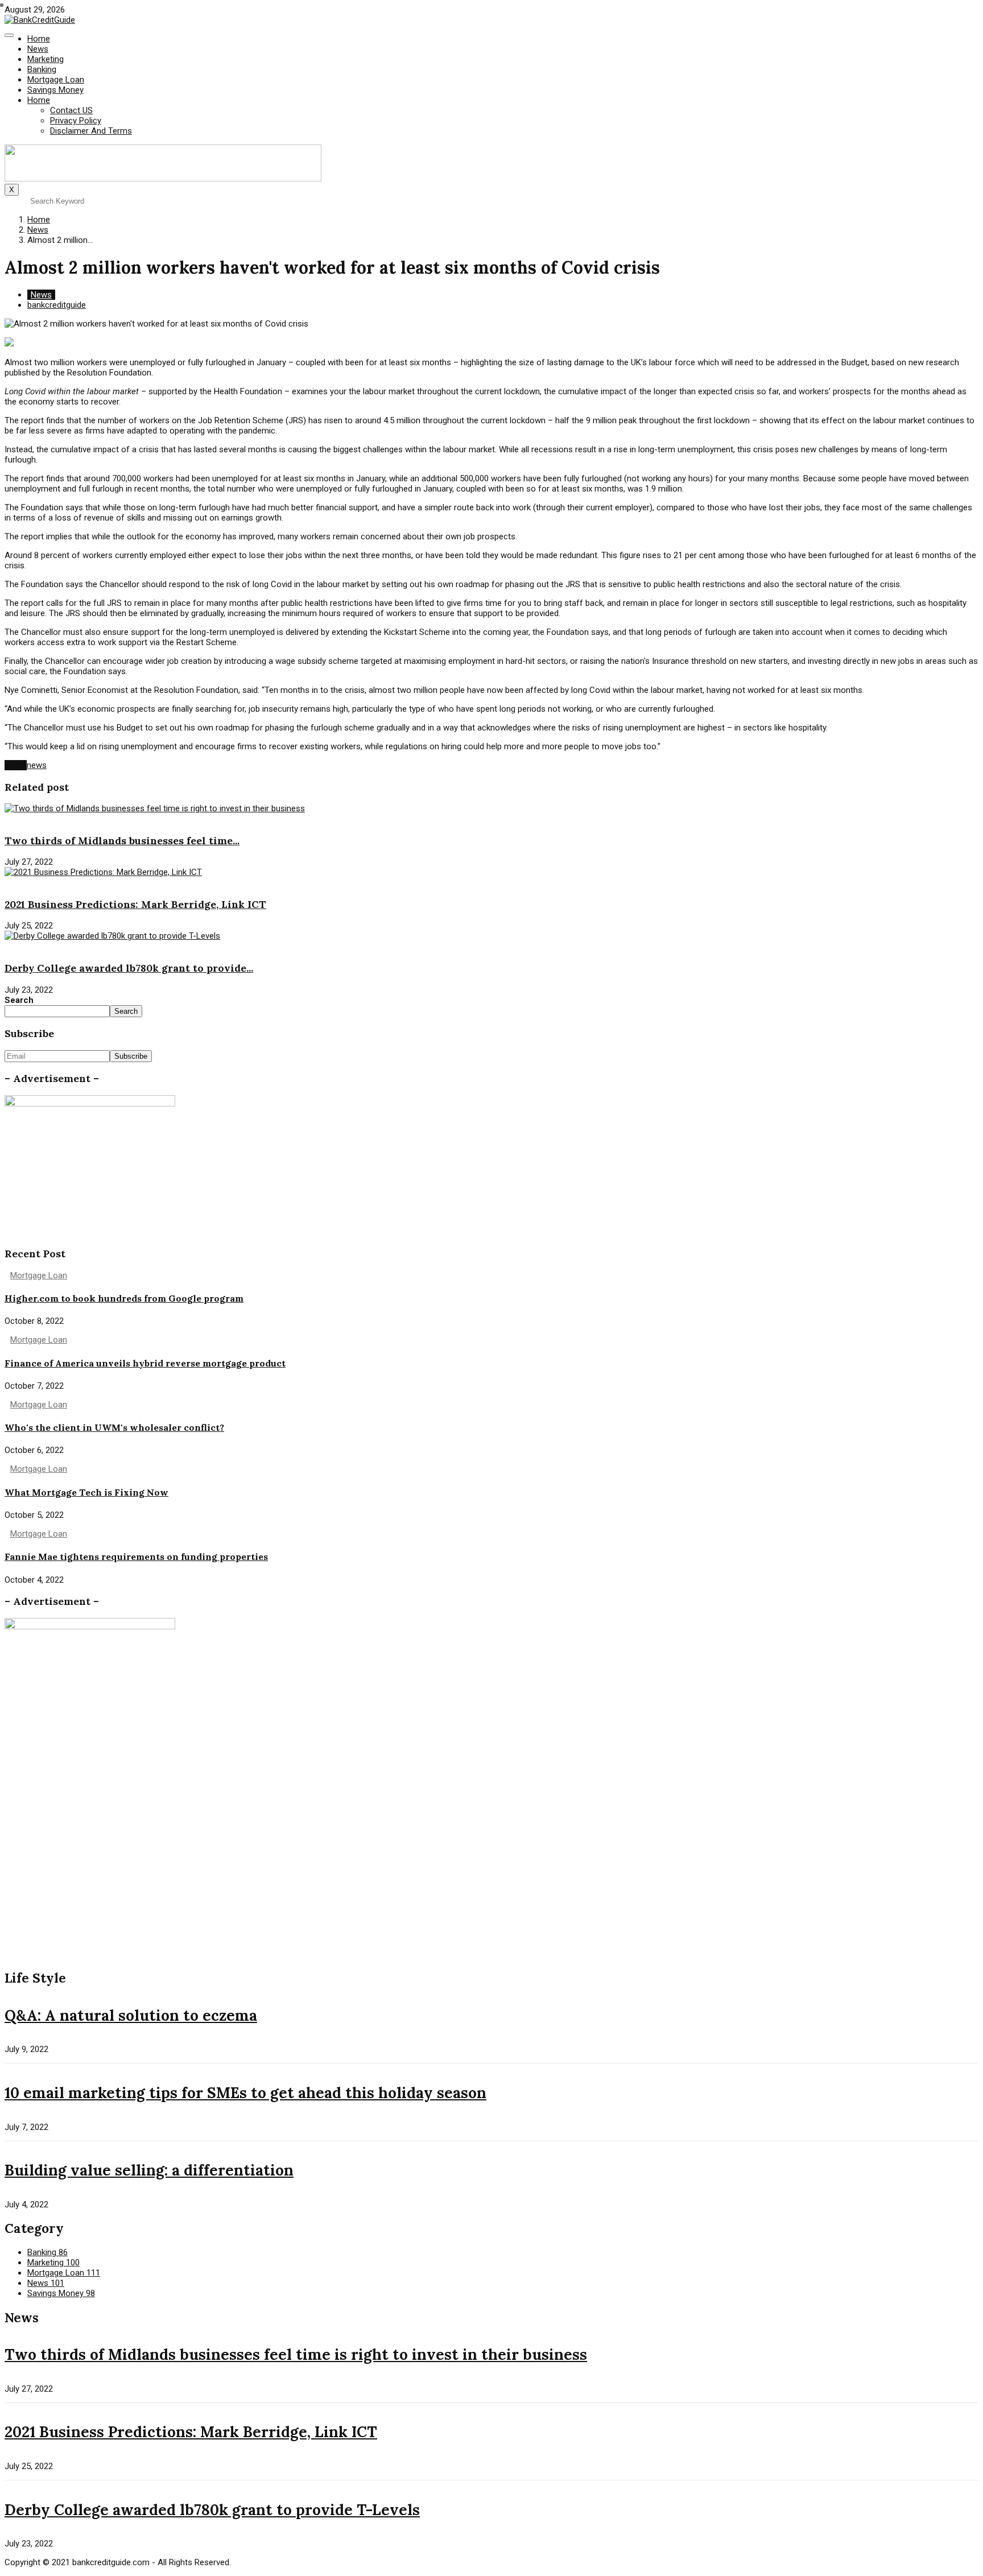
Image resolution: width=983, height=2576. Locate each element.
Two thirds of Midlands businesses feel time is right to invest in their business (296, 2354)
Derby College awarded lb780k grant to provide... (129, 968)
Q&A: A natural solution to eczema (131, 2015)
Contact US (71, 110)
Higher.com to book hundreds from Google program (124, 1298)
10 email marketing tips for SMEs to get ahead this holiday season (245, 2093)
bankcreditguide (57, 305)
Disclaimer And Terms (91, 131)
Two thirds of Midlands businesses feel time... (122, 841)
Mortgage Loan (56, 80)
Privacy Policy (76, 121)
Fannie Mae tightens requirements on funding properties (136, 1557)
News (38, 49)
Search (19, 1000)
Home (39, 39)
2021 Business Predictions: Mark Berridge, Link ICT (135, 904)
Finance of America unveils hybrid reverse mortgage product (145, 1363)
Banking (42, 69)
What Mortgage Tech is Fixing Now (86, 1492)
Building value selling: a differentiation (149, 2170)
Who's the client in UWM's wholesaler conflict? (114, 1427)
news (37, 765)
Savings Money (55, 90)
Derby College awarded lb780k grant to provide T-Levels (212, 2510)
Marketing (46, 59)
